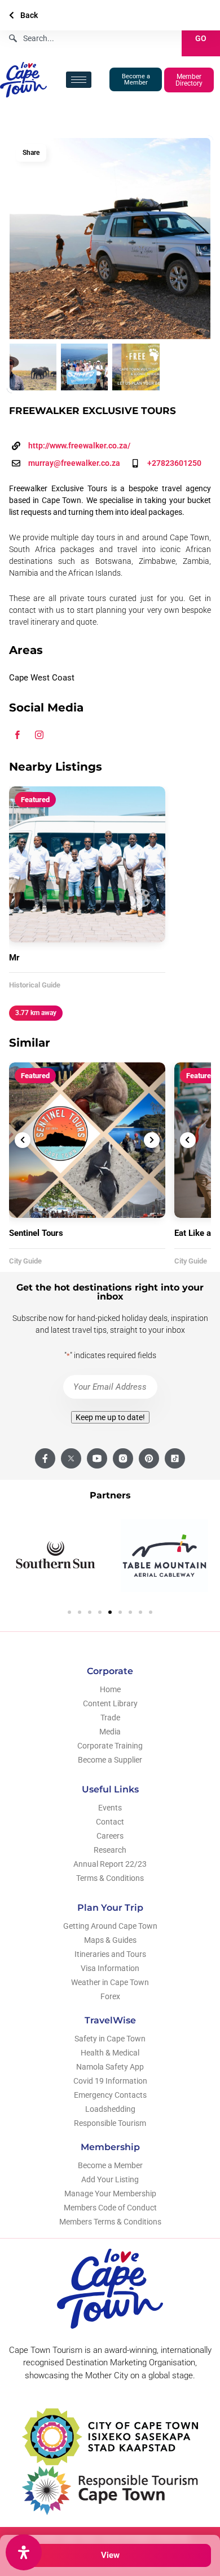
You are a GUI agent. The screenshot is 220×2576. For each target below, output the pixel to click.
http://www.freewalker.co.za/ (79, 446)
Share (31, 153)
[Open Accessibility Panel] (24, 2552)
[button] (69, 1612)
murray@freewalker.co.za (74, 463)
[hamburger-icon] (79, 80)
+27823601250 (174, 463)
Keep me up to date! (110, 1417)
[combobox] (91, 38)
